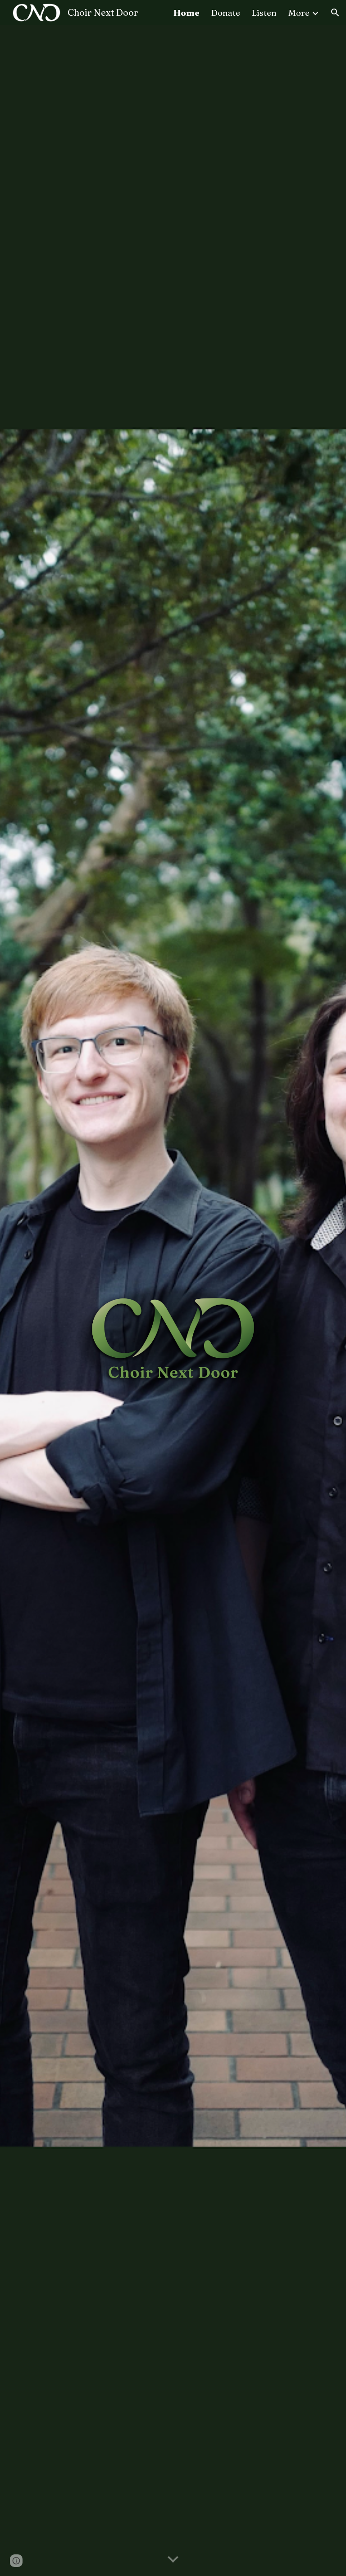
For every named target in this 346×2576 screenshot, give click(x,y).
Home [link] (187, 13)
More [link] (299, 13)
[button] (335, 13)
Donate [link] (226, 13)
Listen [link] (264, 13)
